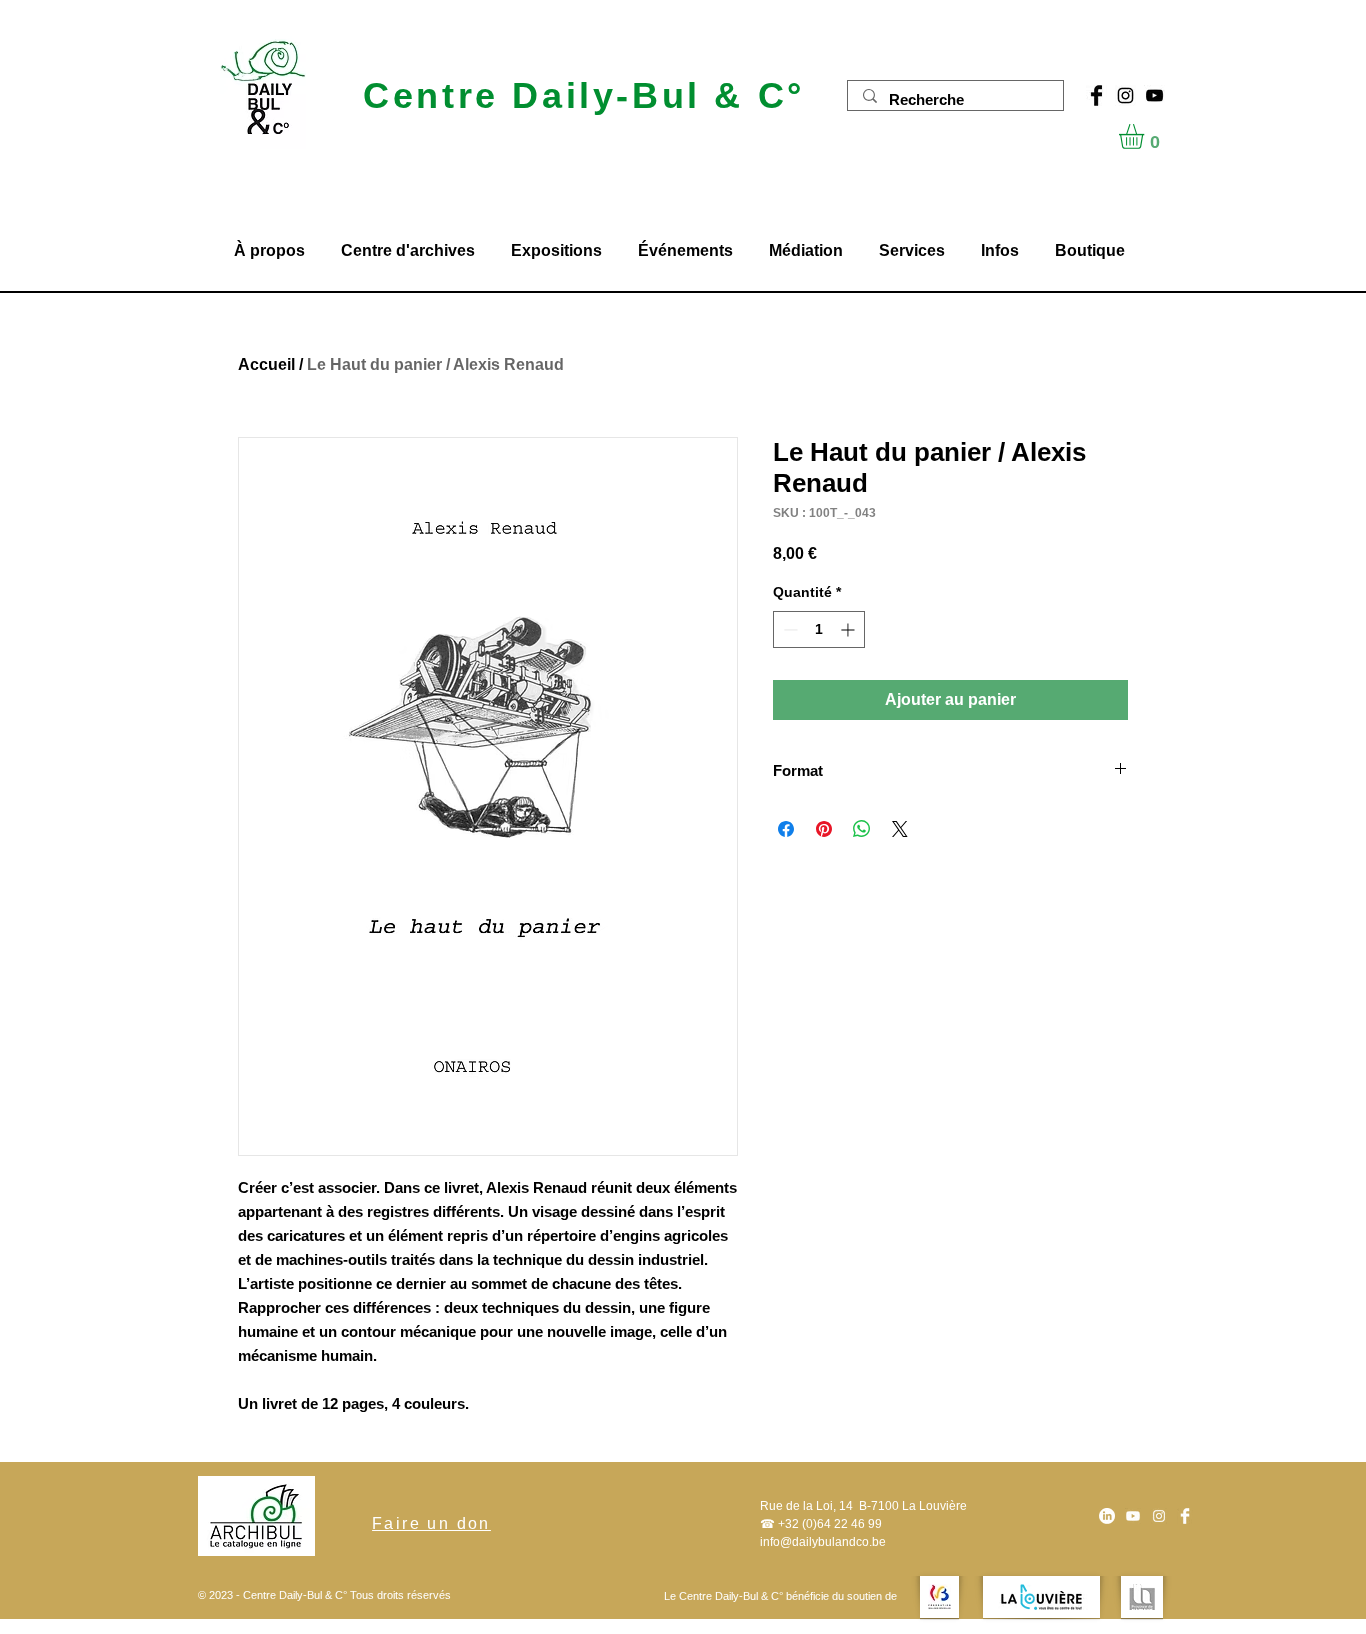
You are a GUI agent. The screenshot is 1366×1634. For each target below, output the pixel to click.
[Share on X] (900, 829)
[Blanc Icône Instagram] (1159, 1516)
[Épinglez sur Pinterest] (824, 829)
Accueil (266, 364)
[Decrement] (788, 629)
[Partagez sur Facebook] (786, 829)
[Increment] (849, 629)
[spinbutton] (819, 629)
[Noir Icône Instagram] (1125, 95)
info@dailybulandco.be (823, 1542)
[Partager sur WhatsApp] (862, 829)
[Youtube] (1133, 1516)
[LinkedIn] (1107, 1516)
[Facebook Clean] (1185, 1516)
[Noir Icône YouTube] (1154, 95)
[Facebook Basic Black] (1096, 95)
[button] (1146, 136)
